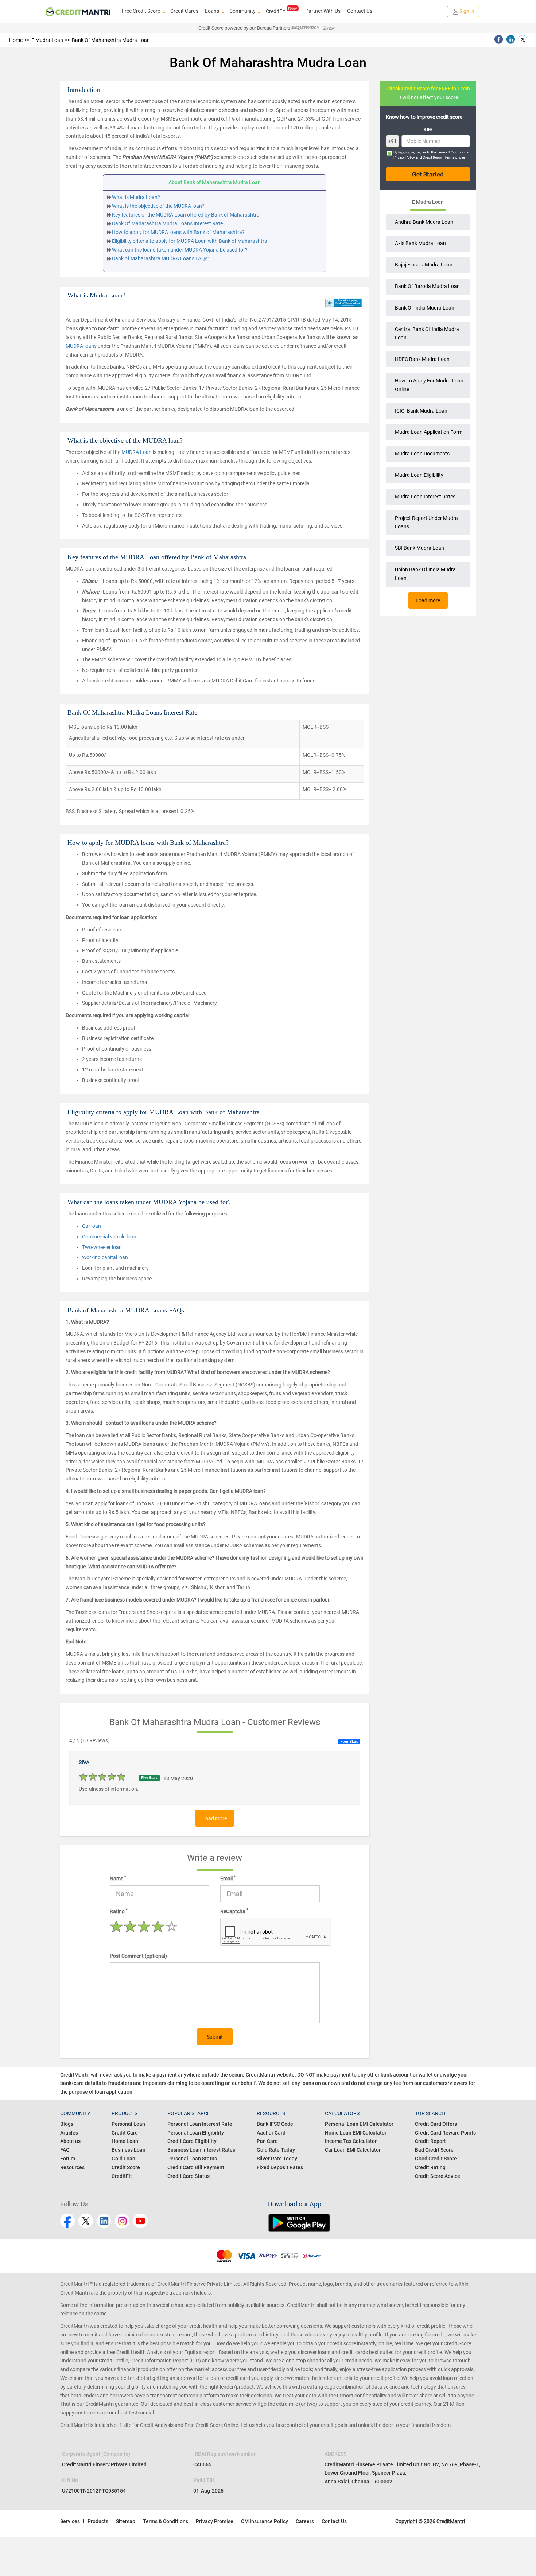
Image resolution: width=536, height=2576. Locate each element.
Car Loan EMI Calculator (353, 2150)
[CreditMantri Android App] (372, 2223)
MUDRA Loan (137, 452)
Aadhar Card (271, 2133)
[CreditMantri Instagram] (122, 2221)
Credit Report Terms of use (444, 157)
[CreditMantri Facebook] (67, 2221)
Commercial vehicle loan (109, 1237)
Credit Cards (184, 11)
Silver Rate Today (277, 2159)
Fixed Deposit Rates (280, 2167)
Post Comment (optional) (138, 1956)
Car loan (92, 1226)
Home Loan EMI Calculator (356, 2133)
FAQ (65, 2150)
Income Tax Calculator (351, 2141)
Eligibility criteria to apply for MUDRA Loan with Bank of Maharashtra (190, 241)
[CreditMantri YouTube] (140, 2221)
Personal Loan (128, 2124)
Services (70, 2521)
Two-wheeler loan (102, 1247)
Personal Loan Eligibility (196, 2133)
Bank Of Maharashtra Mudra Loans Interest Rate (167, 223)
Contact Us (360, 11)
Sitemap (126, 2521)
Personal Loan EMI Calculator (359, 2124)
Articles (69, 2133)
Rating (119, 1911)
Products (98, 2521)
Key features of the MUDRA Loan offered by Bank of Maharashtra (186, 215)
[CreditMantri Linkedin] (104, 2221)
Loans (212, 11)
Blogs (67, 2124)
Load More (215, 1818)
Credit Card (125, 2133)
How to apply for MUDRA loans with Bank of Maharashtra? (178, 232)
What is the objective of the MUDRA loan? (158, 206)
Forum (68, 2159)
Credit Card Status (189, 2176)
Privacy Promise (215, 2521)
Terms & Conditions (453, 152)
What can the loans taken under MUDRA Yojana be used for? (180, 250)
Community (242, 11)
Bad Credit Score (434, 2150)
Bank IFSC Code (275, 2124)
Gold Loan (123, 2159)
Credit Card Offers (436, 2124)
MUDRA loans (81, 346)
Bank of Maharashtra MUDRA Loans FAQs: (160, 258)
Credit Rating (430, 2167)
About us (70, 2141)
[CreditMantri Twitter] (86, 2221)
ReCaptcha (234, 1911)
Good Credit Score (436, 2159)
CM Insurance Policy (265, 2521)
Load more (428, 600)
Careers (305, 2521)
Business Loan (129, 2150)
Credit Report (430, 2141)
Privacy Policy (404, 157)
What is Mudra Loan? (136, 197)
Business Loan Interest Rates (201, 2150)
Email (228, 1878)
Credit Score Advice (438, 2176)
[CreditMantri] (78, 12)
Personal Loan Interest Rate (200, 2124)
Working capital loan (105, 1257)
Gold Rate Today (276, 2150)
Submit (215, 2037)
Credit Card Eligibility (192, 2141)
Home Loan (125, 2141)
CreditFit (275, 11)
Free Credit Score (141, 11)
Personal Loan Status (192, 2159)
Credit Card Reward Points (445, 2133)
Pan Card (267, 2141)
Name (118, 1878)
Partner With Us (323, 11)
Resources (72, 2167)
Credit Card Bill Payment (196, 2167)
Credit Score (126, 2167)
